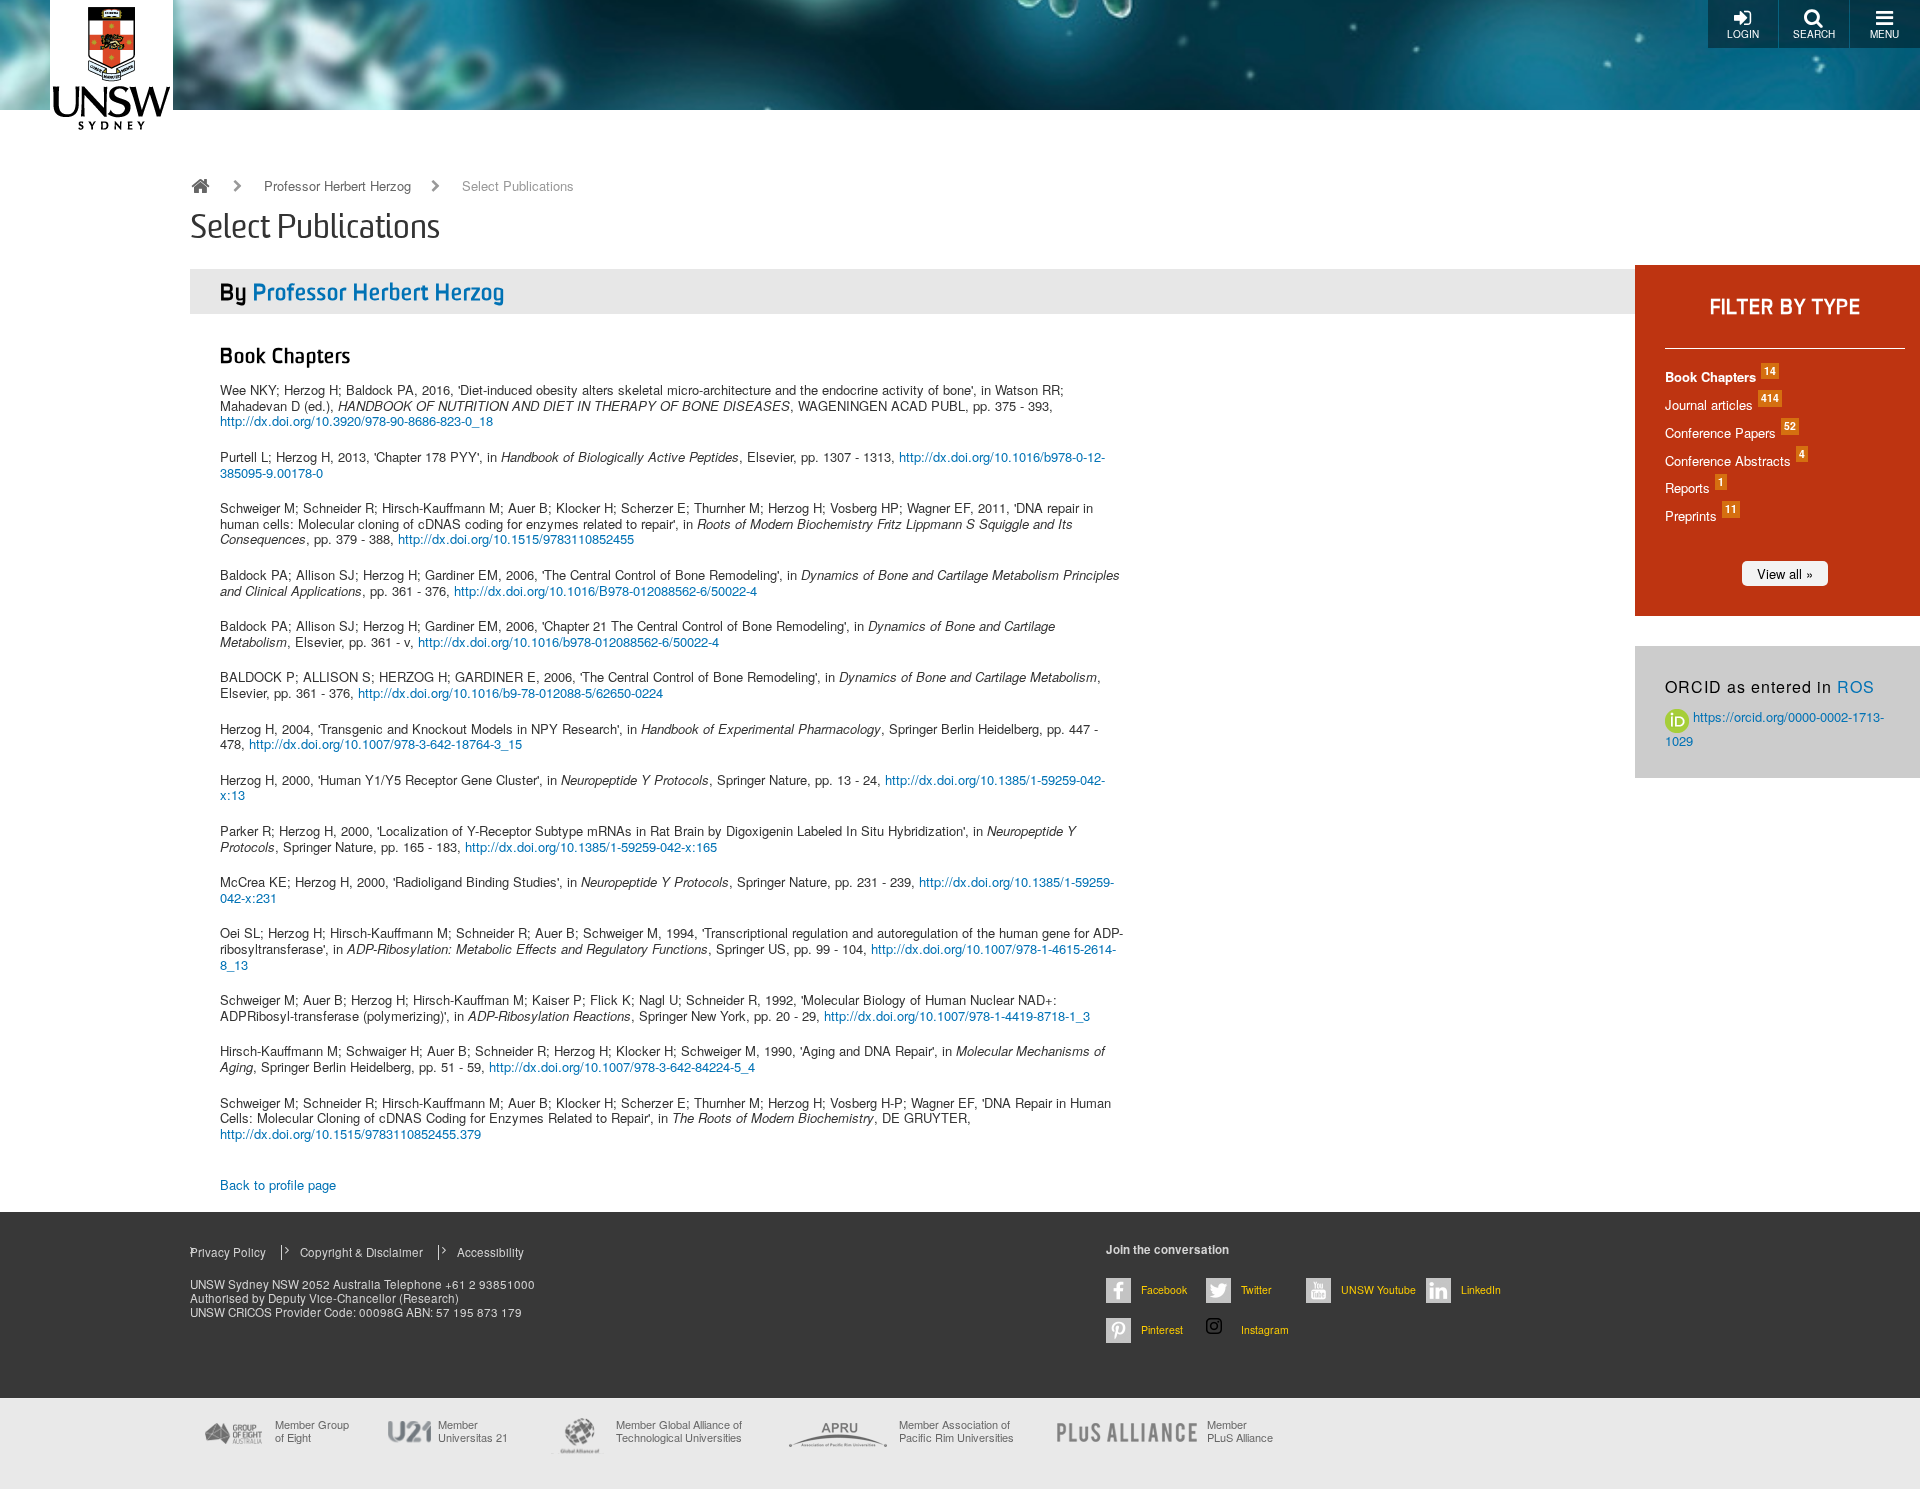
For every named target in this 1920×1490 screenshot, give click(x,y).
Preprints (1700, 515)
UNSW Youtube (1378, 1289)
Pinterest (1162, 1329)
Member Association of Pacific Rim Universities (956, 1431)
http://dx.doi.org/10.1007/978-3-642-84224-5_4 (622, 1066)
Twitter (1256, 1289)
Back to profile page (278, 1184)
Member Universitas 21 (473, 1431)
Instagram (1265, 1329)
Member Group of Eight (312, 1431)
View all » (1785, 573)
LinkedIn (1481, 1289)
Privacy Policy (228, 1252)
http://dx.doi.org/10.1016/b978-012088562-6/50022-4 (568, 641)
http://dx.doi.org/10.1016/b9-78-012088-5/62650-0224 (510, 692)
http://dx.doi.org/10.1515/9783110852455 (516, 538)
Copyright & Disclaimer (361, 1252)
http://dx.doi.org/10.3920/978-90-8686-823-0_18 (356, 420)
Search (1814, 34)
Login (1743, 34)
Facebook (1164, 1289)
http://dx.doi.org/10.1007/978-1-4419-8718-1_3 (957, 1015)
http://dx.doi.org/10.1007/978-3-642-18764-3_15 (385, 743)
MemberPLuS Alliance (1240, 1431)
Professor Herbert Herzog (337, 186)
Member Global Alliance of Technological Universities (679, 1431)
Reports (1693, 487)
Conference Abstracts (1734, 460)
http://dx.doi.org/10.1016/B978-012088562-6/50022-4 (605, 590)
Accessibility (490, 1252)
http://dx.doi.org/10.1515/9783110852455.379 (350, 1133)
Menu (1884, 34)
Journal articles (1721, 404)
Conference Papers (1729, 432)
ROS (1856, 686)
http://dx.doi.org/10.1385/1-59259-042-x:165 (591, 846)
